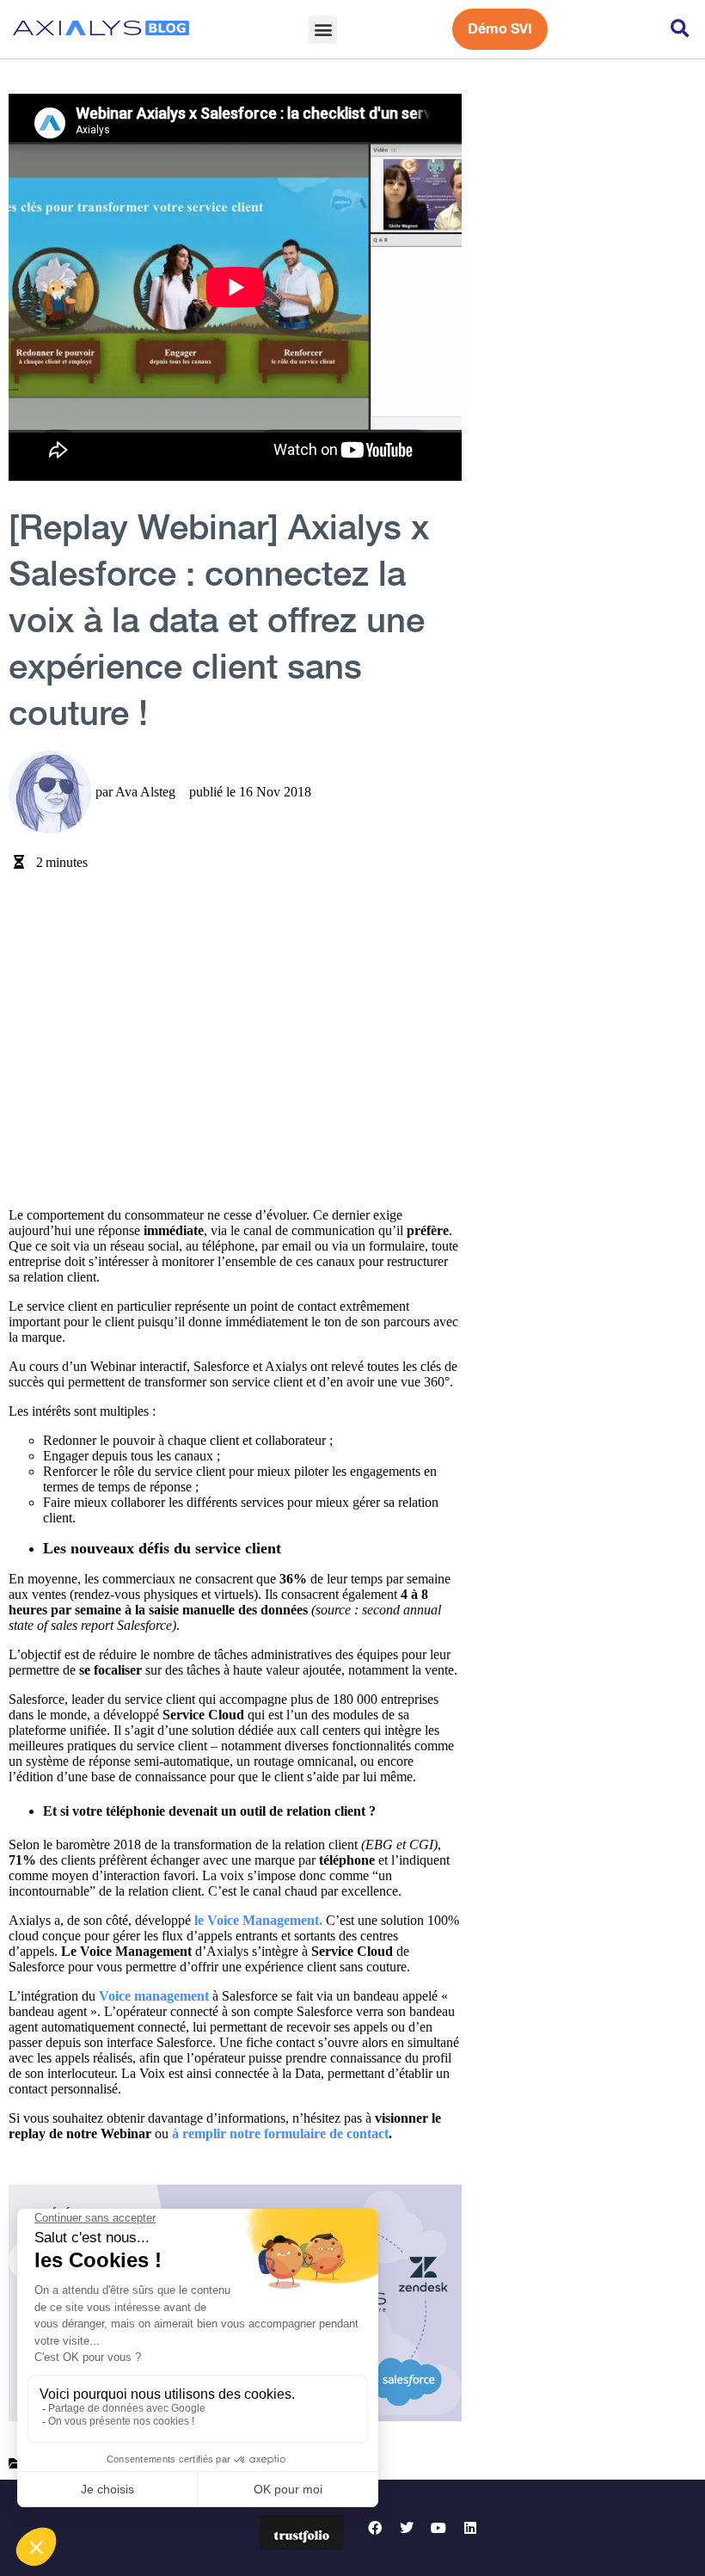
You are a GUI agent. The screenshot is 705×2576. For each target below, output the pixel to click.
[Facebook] (375, 2528)
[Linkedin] (470, 2528)
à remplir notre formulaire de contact (280, 2133)
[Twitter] (407, 2528)
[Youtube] (438, 2528)
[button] (323, 30)
